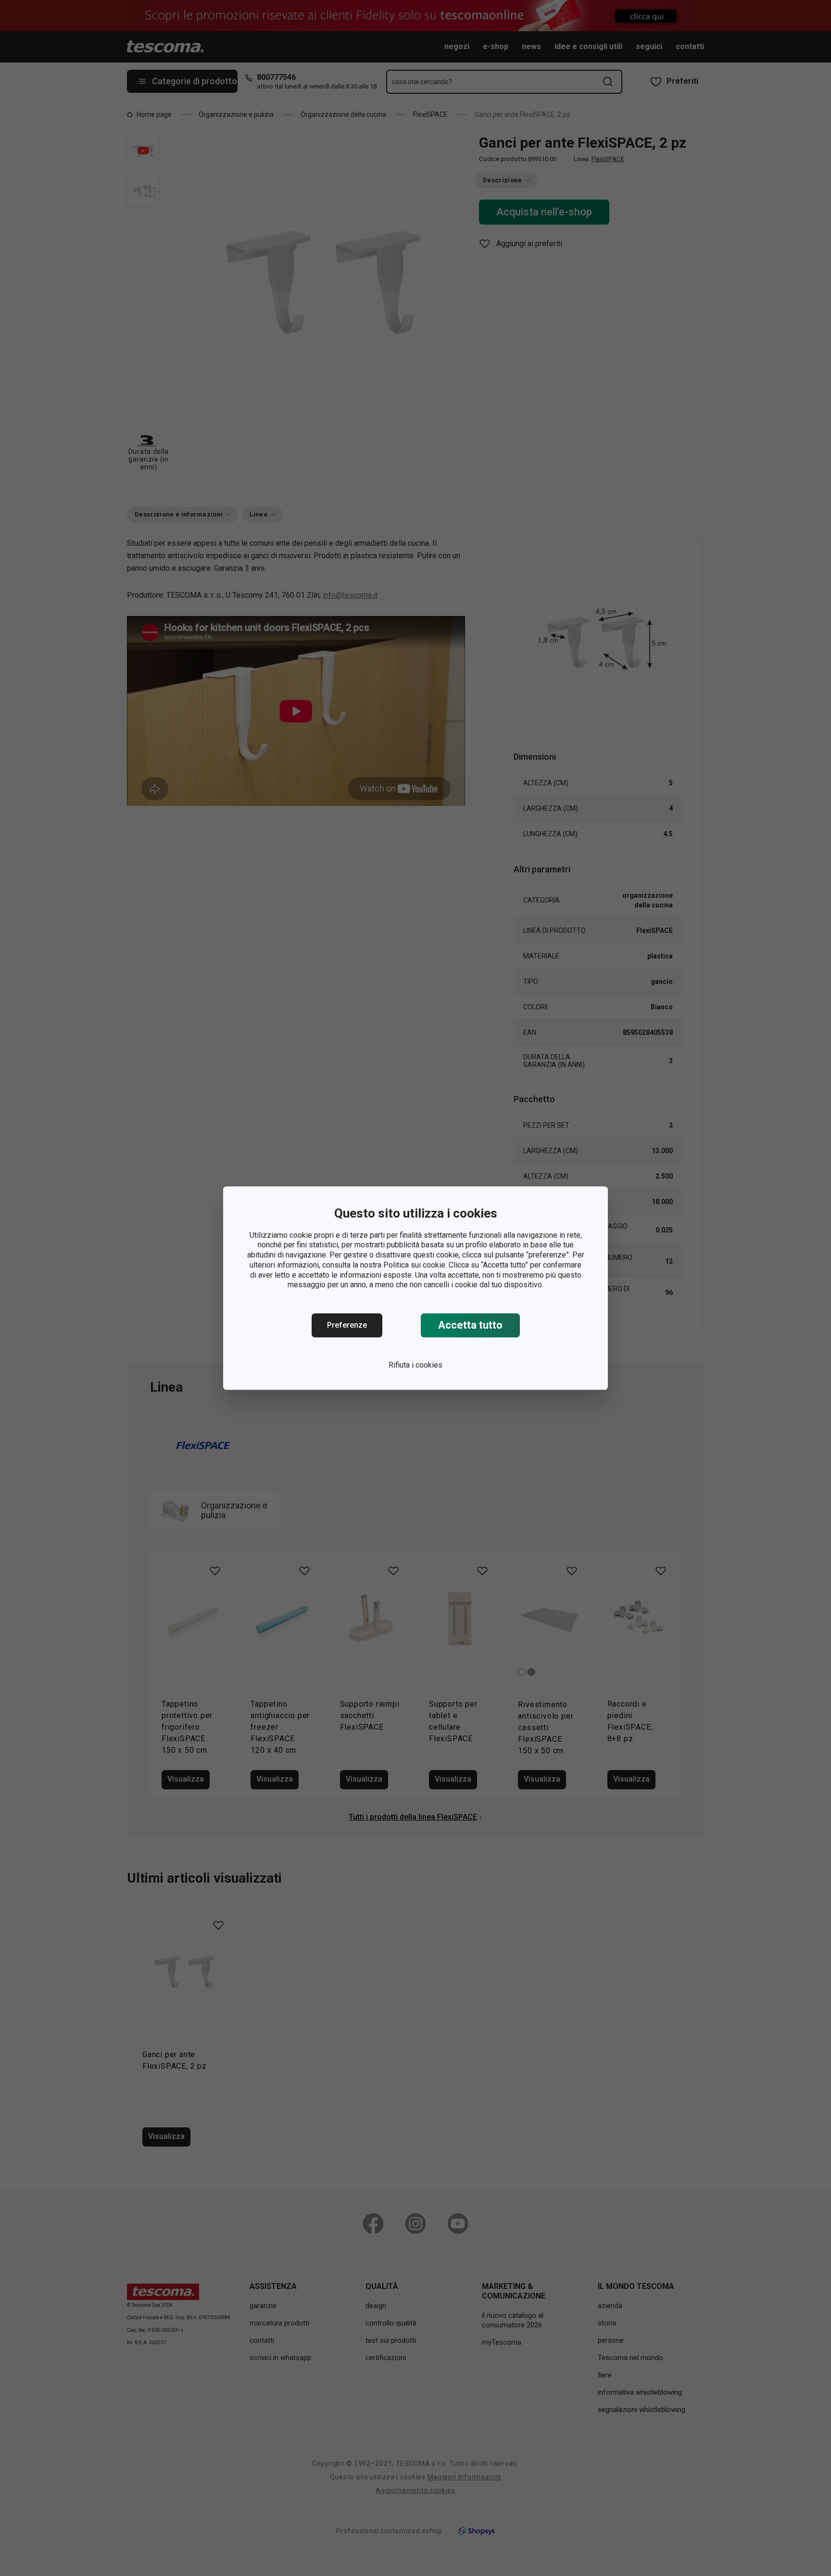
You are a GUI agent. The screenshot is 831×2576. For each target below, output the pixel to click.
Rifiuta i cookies (415, 1365)
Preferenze (347, 1325)
